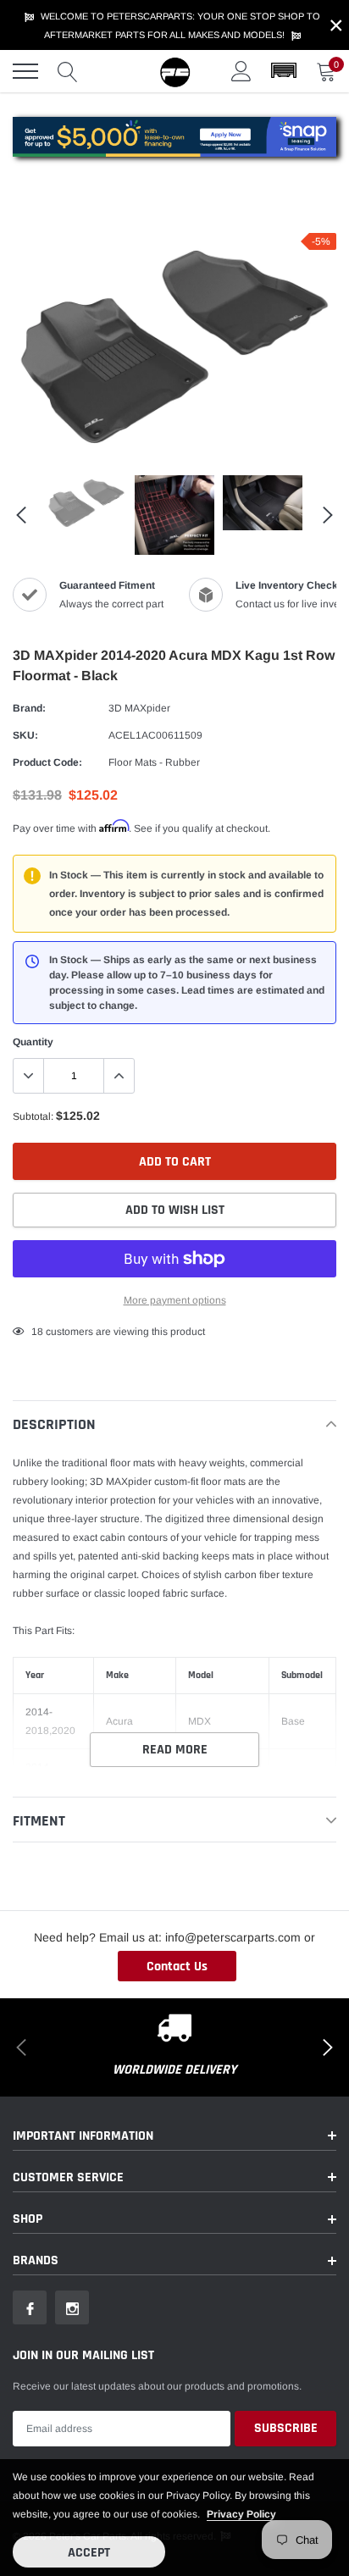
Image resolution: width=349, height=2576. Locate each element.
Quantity (33, 1042)
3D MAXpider (139, 708)
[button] (284, 71)
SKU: (25, 735)
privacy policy (241, 2514)
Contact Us (177, 1967)
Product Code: (47, 762)
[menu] (25, 71)
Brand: (29, 708)
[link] (86, 503)
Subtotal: (33, 1116)
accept (89, 2553)
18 (37, 1332)
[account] (241, 71)
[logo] (174, 71)
